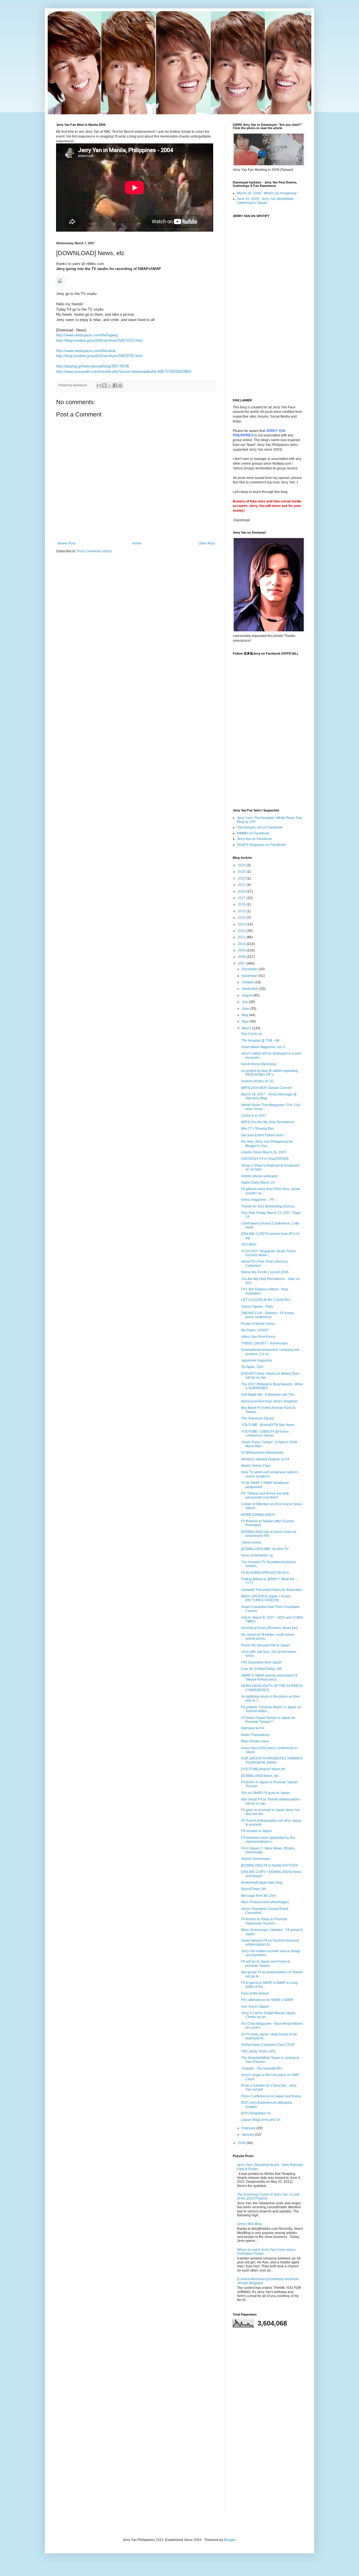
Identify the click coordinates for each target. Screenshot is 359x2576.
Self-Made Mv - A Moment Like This (268, 1395)
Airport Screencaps (256, 1859)
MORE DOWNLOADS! (258, 1515)
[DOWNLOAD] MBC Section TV (265, 1549)
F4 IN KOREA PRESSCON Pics (265, 1573)
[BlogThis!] (104, 385)
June (246, 1009)
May (245, 1015)
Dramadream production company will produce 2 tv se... (270, 1352)
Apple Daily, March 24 (258, 1183)
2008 (242, 957)
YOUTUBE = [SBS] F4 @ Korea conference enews (265, 1434)
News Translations (255, 1735)
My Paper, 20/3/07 (255, 1330)
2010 (242, 944)
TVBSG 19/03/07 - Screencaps (264, 1343)
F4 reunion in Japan (256, 1831)
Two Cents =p (252, 1034)
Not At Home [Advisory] (259, 1064)
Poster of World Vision (258, 1324)
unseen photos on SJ (257, 1081)
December (250, 969)
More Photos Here (255, 1741)
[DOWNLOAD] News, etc (260, 1776)
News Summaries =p (257, 1555)
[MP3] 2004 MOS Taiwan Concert (266, 1088)
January (248, 2135)
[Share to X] (110, 385)
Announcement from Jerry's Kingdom (269, 1401)
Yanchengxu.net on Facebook (260, 827)
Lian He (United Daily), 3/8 (261, 1669)
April (246, 1021)
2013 (242, 924)
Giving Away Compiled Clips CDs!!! (268, 2045)
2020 (242, 892)
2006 (242, 2143)
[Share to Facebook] (115, 385)
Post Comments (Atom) (94, 551)
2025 (242, 872)
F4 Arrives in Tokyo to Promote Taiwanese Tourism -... (264, 1921)
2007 (242, 964)
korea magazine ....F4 (258, 1200)
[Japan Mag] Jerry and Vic (261, 2120)
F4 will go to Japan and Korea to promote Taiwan (266, 1963)
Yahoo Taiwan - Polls (257, 1307)
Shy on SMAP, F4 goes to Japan (265, 1793)
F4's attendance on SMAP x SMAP (267, 2000)
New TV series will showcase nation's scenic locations (270, 1474)
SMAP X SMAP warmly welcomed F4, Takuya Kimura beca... (270, 1677)
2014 (242, 918)
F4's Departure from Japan (261, 1662)
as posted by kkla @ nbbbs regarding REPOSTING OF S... (270, 1073)
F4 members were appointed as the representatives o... (268, 1840)
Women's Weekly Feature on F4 (265, 1459)
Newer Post (66, 543)
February (249, 2128)
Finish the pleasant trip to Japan (265, 1645)
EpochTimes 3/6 (254, 1889)
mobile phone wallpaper (260, 1176)
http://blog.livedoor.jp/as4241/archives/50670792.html (99, 356)
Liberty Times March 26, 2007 (264, 1152)
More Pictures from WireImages (265, 1902)
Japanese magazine (257, 1360)
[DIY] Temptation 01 (256, 2113)
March (247, 1028)
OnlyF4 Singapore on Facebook (261, 845)
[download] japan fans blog (262, 1882)
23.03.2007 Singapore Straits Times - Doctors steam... (270, 1253)
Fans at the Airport (255, 1993)
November (250, 976)
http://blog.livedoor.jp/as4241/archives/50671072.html (99, 340)
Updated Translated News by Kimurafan (272, 1590)
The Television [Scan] (257, 1418)
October (248, 982)
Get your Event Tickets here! (263, 1135)
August (248, 995)
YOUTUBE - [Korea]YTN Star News (268, 1425)
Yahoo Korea (251, 1542)
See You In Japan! (255, 2007)
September (251, 989)
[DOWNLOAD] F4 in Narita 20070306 (270, 1865)
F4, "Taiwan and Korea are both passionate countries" (265, 1495)
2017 (242, 898)
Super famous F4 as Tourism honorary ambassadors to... (270, 1942)
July (245, 1002)
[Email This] (99, 385)
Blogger (230, 2540)
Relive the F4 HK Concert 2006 (265, 1272)
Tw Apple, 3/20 (252, 1367)
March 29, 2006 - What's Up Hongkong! (267, 193)
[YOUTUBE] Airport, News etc (263, 1769)
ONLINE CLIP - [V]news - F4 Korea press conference (268, 1315)
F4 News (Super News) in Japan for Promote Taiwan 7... (268, 1720)
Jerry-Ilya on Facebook (254, 839)
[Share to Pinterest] (120, 385)
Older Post (207, 543)
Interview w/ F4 (253, 1728)
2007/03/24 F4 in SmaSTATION (265, 1159)
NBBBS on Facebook (253, 833)
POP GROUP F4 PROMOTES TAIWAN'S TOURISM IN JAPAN (272, 1760)
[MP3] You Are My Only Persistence (268, 1122)
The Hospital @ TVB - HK (260, 1041)
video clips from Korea (258, 1337)
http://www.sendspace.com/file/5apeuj (87, 335)
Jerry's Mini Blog (249, 2224)
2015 (242, 911)
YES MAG (249, 1244)
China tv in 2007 (254, 1116)
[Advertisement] (268, 2420)
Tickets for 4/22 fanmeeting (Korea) (268, 1206)
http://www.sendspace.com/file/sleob (86, 351)
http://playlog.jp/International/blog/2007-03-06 (93, 366)
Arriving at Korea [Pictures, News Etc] (269, 1628)
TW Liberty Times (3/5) (258, 2051)
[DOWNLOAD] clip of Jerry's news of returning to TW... (269, 1534)
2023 (242, 878)
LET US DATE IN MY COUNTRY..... (268, 1300)
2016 (242, 904)
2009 (242, 950)
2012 (242, 931)
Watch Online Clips (256, 1466)
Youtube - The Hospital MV (262, 2068)
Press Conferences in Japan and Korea (271, 2096)
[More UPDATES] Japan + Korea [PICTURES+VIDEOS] (266, 1598)
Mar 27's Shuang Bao (258, 1128)
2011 (242, 937)
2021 (242, 885)
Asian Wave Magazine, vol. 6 (263, 1047)
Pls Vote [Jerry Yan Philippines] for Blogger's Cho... (267, 1144)
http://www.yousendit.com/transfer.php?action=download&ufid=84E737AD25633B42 (124, 372)
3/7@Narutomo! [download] (262, 1453)
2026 (242, 865)
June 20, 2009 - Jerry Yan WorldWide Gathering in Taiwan (265, 201)
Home (137, 543)
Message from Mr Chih (258, 1896)
